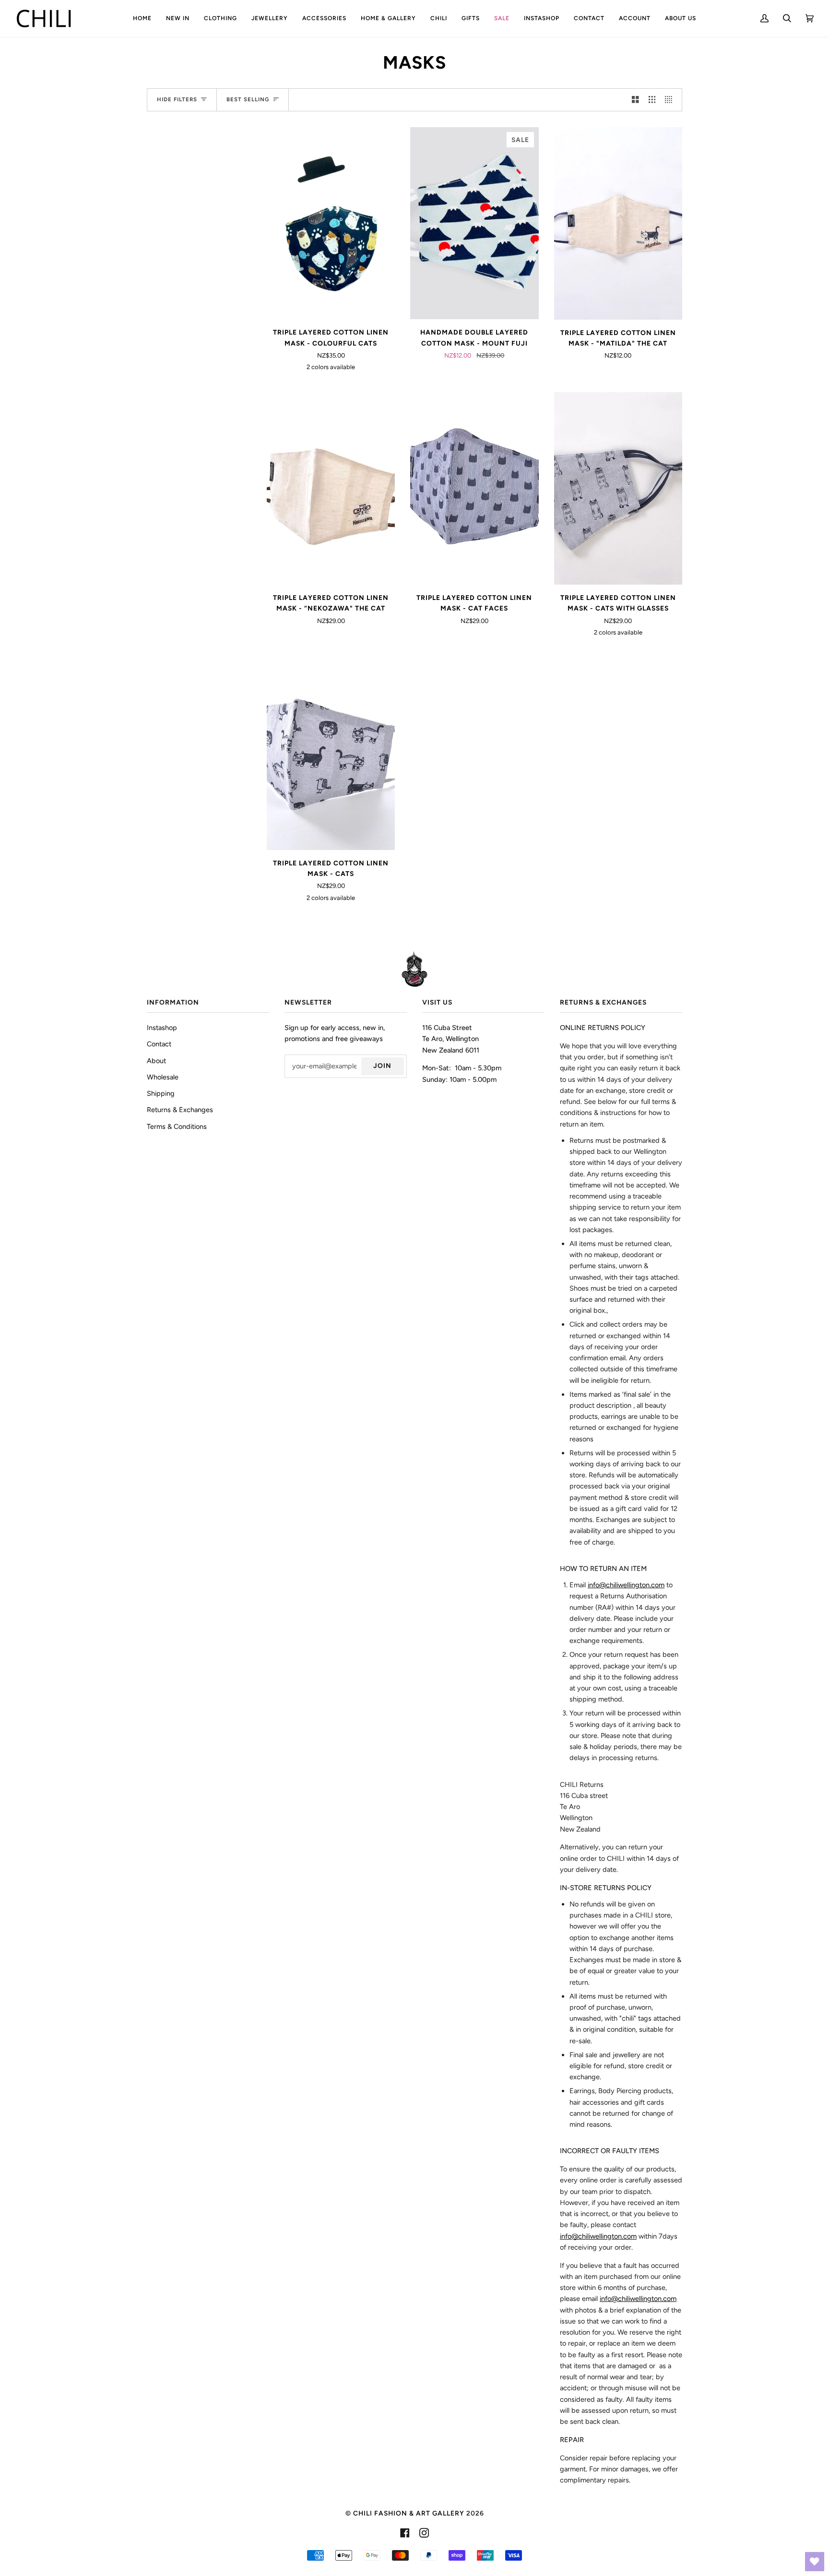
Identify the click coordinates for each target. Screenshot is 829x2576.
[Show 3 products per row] (652, 100)
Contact (159, 1044)
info (598, 2236)
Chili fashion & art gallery (409, 2513)
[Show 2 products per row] (635, 100)
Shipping (161, 1093)
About (156, 1061)
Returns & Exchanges (180, 1110)
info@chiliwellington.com (626, 1585)
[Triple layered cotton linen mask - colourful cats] (331, 223)
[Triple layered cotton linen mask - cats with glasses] (618, 488)
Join (382, 1066)
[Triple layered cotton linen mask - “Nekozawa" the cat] (331, 488)
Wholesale (163, 1077)
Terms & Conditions (177, 1126)
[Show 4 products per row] (671, 100)
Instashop (162, 1028)
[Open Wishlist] (815, 2562)
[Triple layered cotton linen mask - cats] (331, 754)
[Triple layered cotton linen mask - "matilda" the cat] (618, 223)
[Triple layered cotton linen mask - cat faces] (474, 488)
